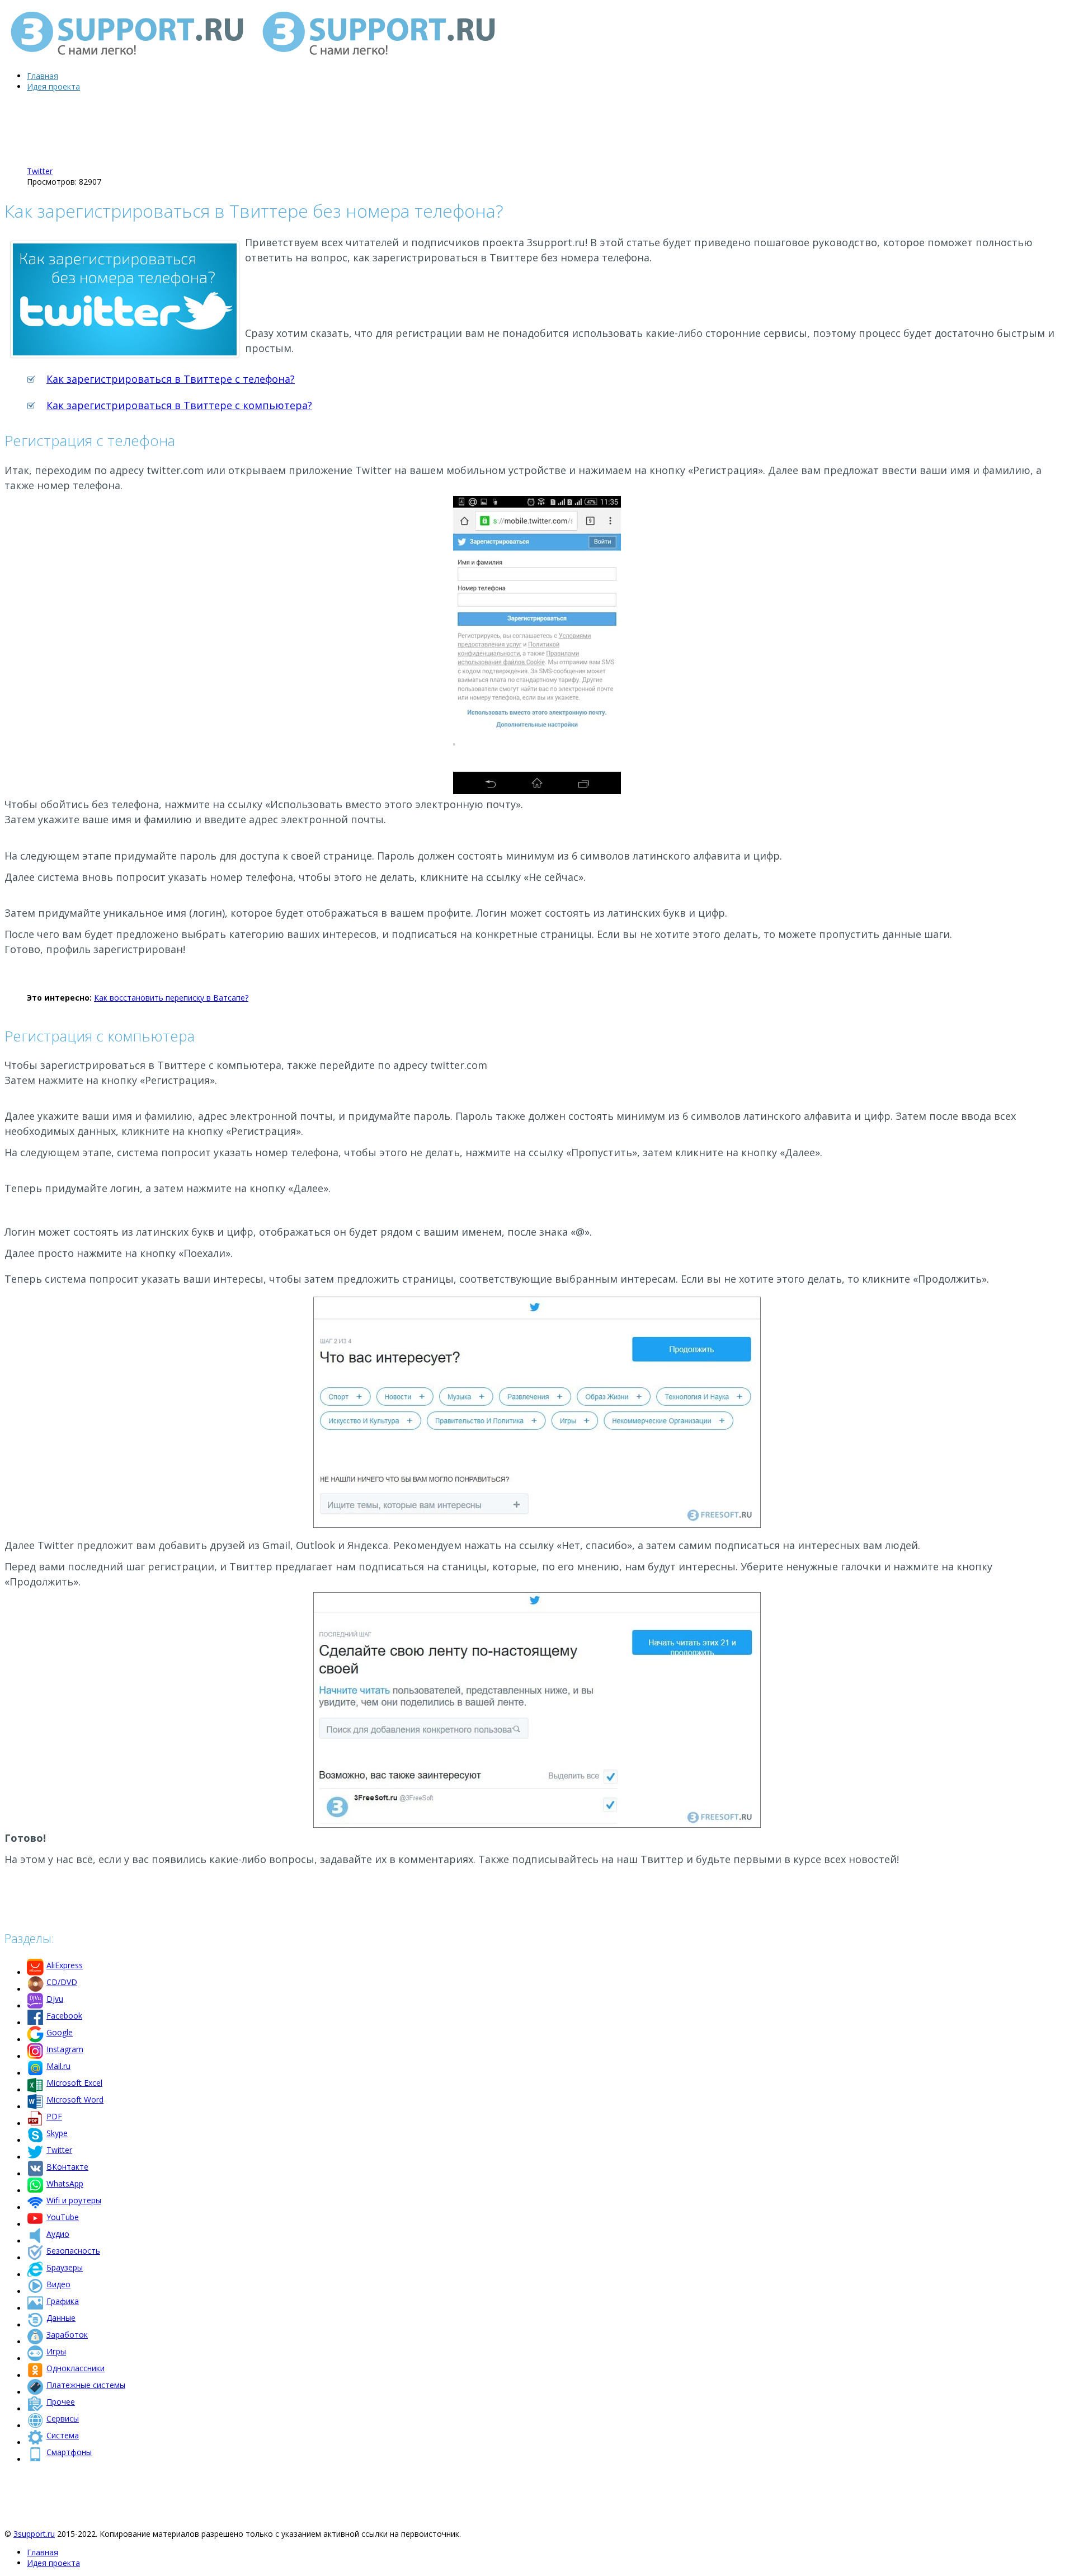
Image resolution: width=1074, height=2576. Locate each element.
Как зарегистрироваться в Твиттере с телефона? (171, 379)
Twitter (40, 171)
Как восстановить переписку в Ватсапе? (171, 998)
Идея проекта (53, 86)
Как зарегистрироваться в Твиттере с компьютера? (179, 405)
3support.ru (34, 2534)
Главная (43, 76)
